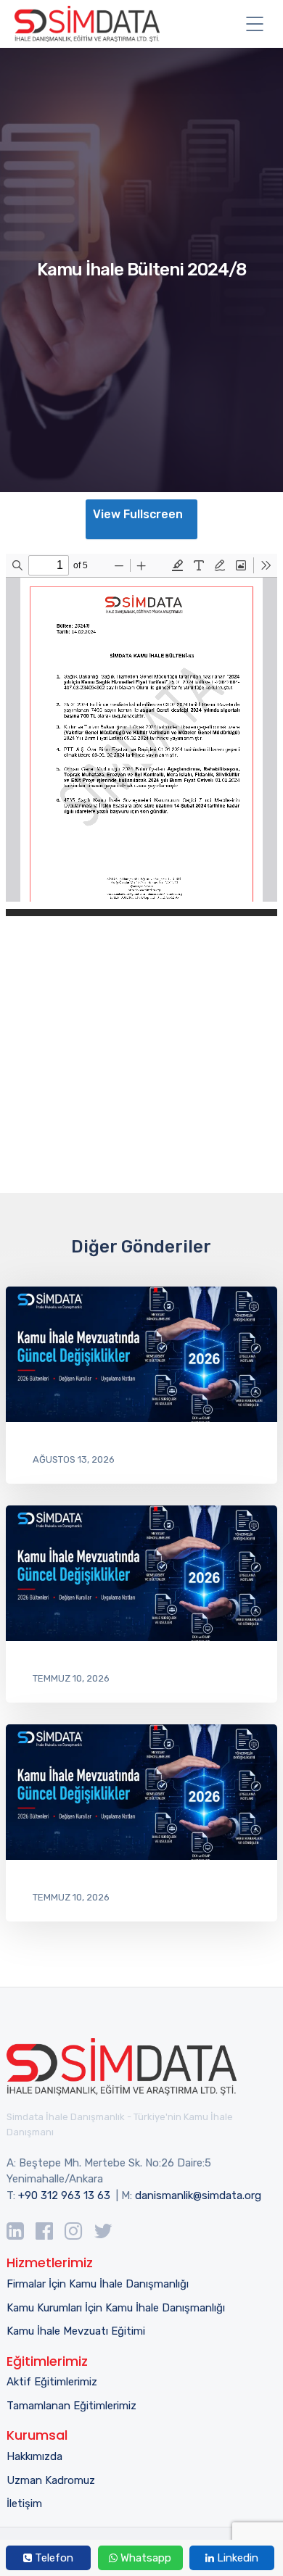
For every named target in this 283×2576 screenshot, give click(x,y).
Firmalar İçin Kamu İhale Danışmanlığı (98, 2284)
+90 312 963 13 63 (64, 2195)
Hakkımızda (34, 2456)
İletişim (24, 2504)
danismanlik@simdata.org (198, 2195)
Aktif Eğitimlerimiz (52, 2382)
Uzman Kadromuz (51, 2480)
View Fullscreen (138, 514)
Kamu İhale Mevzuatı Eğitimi (76, 2331)
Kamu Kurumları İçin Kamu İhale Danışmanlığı (116, 2308)
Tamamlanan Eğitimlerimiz (71, 2406)
